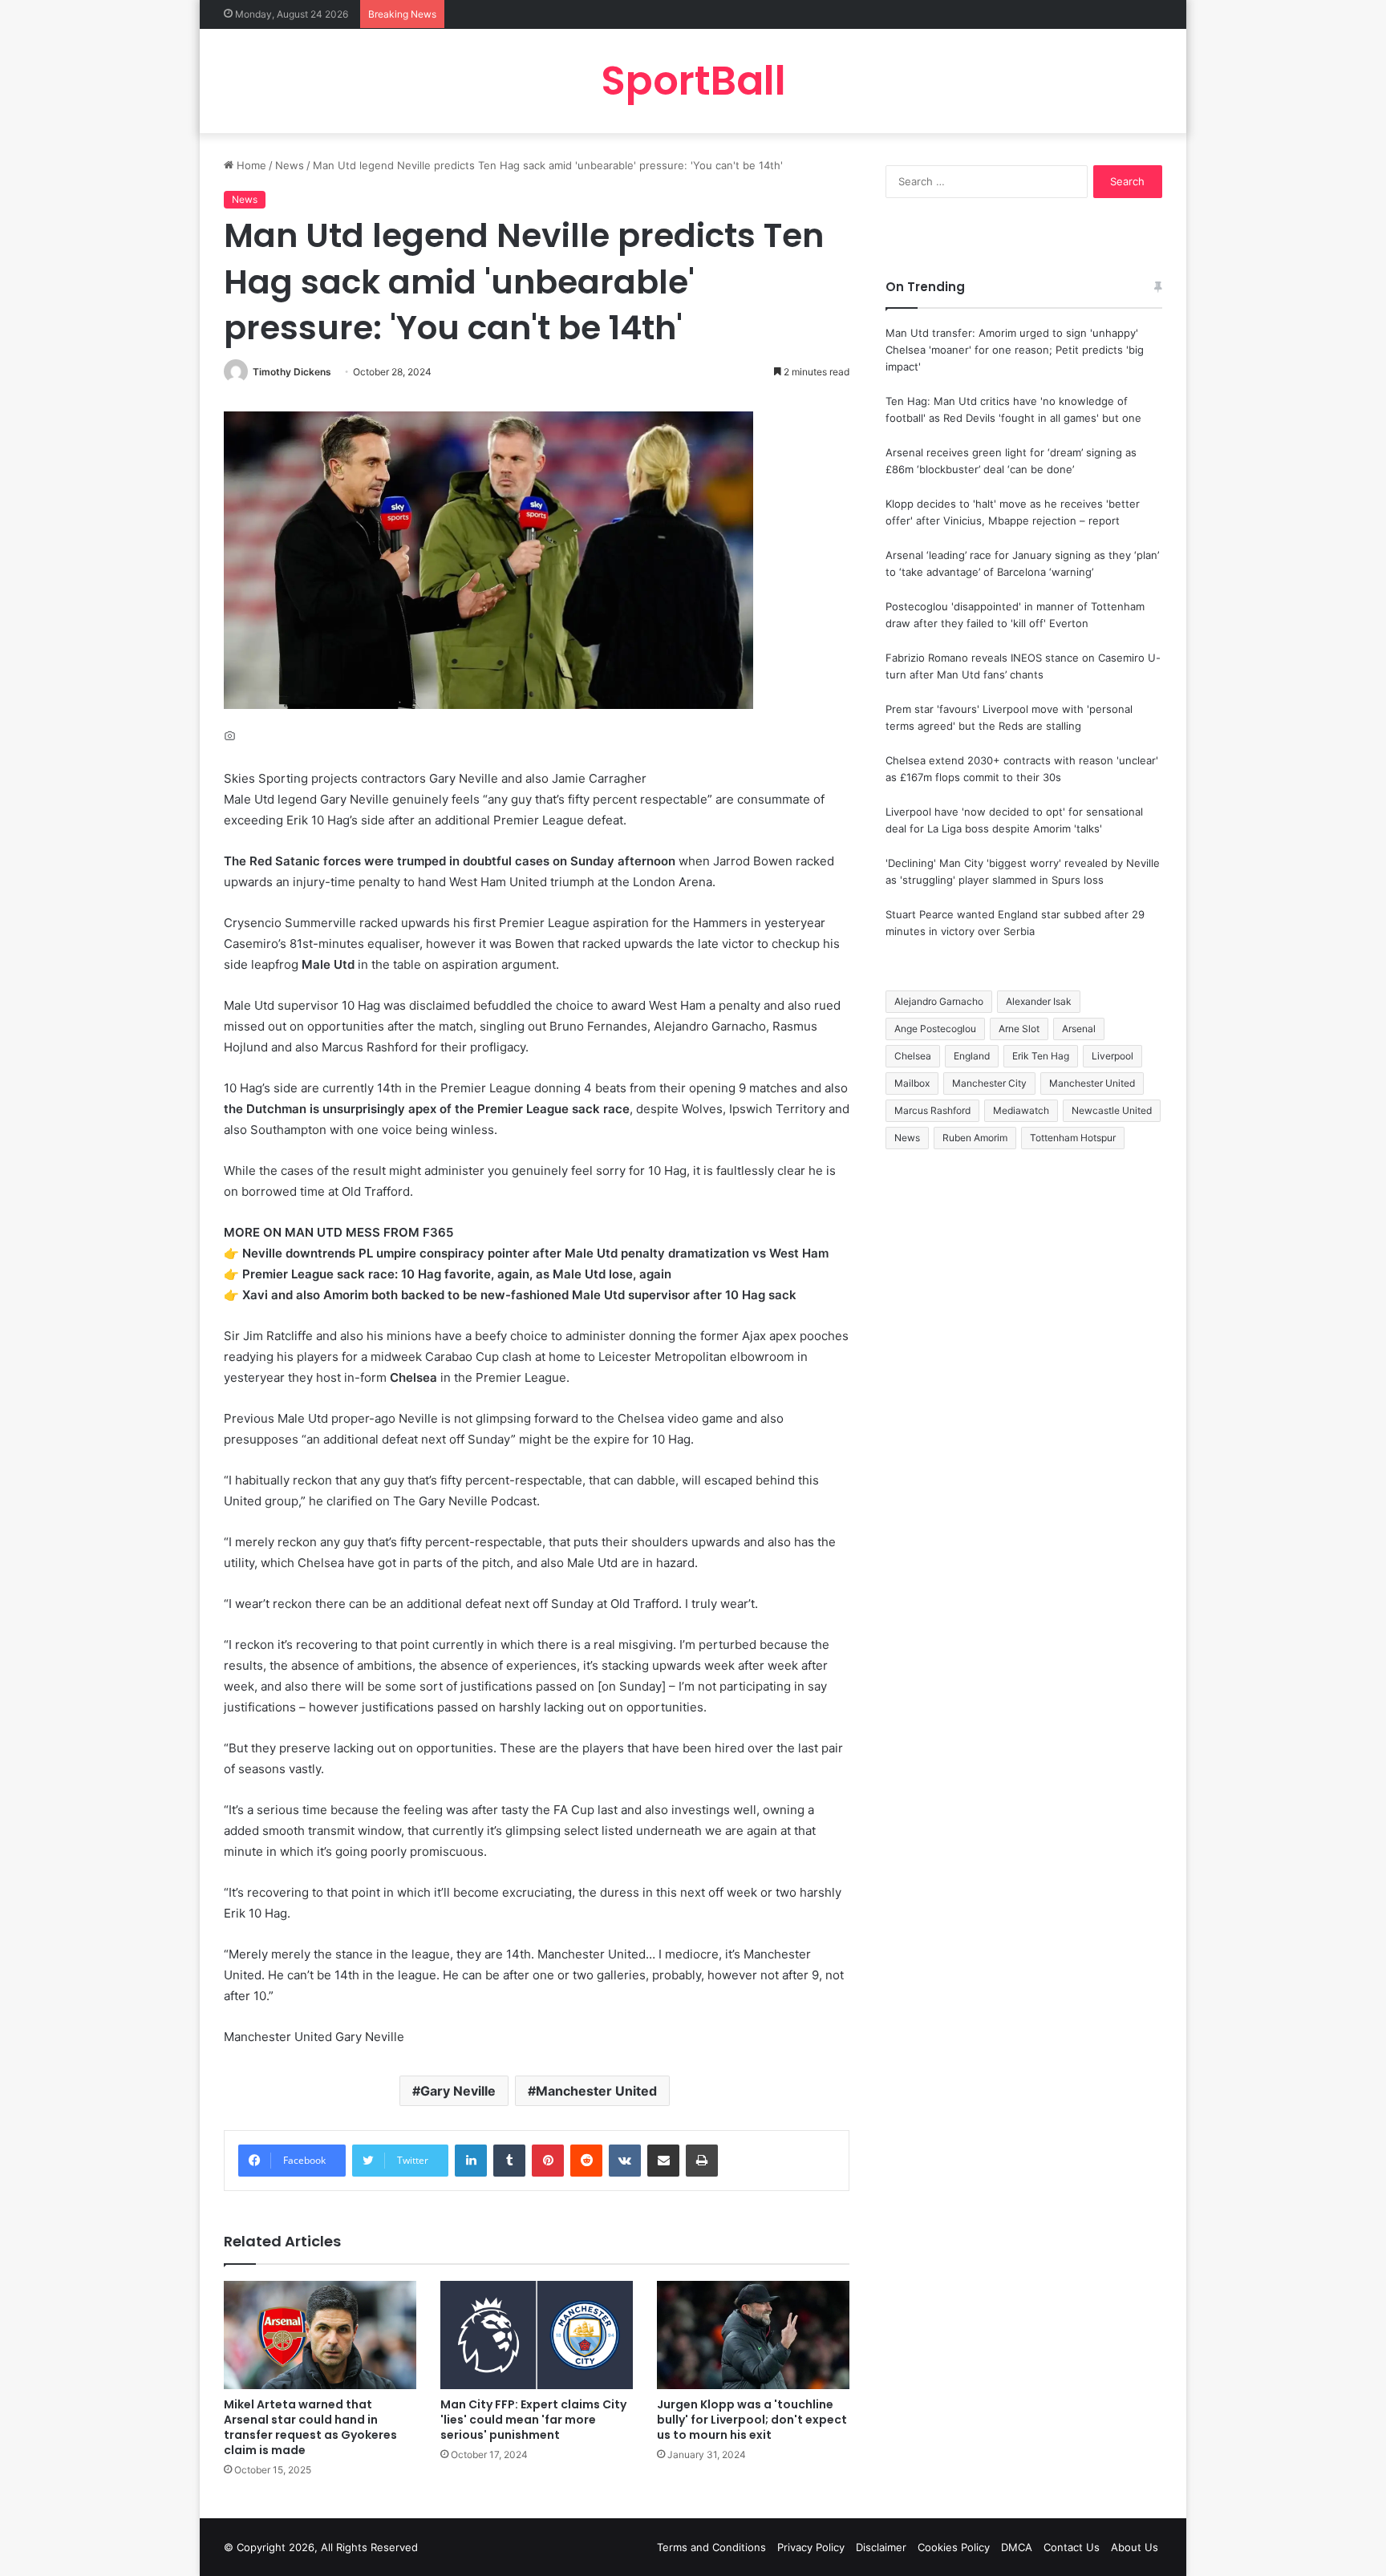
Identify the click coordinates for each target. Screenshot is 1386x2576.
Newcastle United (1112, 1110)
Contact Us (1072, 2547)
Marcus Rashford (932, 1110)
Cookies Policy (954, 2547)
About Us (1135, 2547)
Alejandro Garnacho (939, 1001)
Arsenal (1079, 1029)
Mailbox (912, 1083)
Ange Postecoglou (935, 1029)
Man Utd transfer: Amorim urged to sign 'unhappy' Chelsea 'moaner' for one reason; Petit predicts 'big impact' (1015, 350)
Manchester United (596, 2091)
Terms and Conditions (711, 2547)
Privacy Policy (811, 2547)
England (972, 1056)
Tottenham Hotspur (1073, 1138)
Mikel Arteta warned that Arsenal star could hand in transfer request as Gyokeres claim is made (310, 2427)
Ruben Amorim (975, 1138)
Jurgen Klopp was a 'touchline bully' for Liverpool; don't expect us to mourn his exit (752, 2420)
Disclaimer (881, 2547)
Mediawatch (1021, 1110)
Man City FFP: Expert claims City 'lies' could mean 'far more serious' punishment (533, 2420)
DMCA (1017, 2547)
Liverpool (1112, 1056)
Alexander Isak (1039, 1001)
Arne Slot (1019, 1029)
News (290, 165)
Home (250, 165)
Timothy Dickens (292, 372)
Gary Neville (458, 2091)
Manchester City (989, 1083)
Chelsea (913, 1056)
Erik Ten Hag (1041, 1056)
